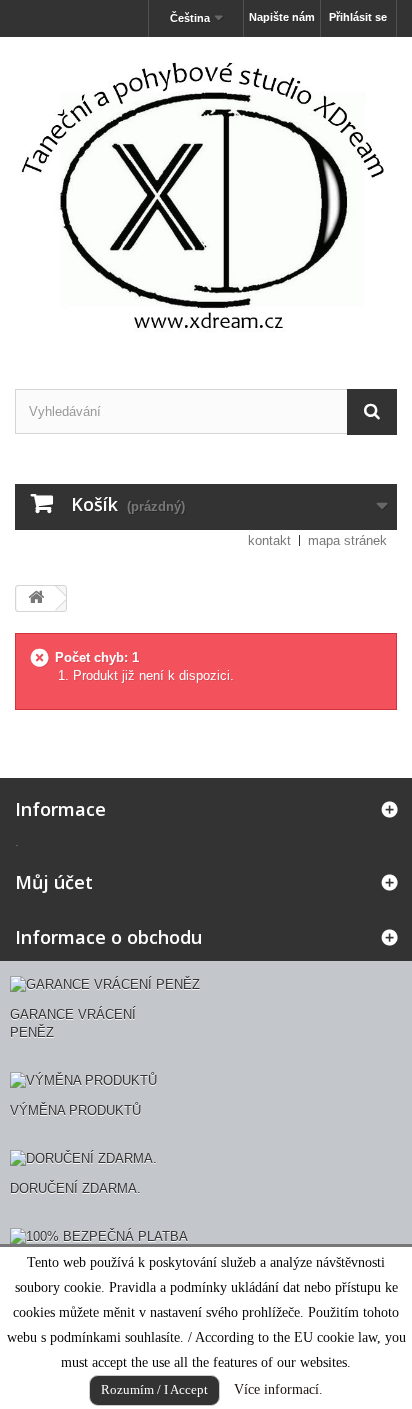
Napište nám (282, 17)
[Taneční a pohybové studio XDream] (206, 195)
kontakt (269, 540)
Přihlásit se (358, 17)
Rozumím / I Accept (154, 1389)
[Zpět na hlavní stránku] (36, 598)
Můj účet (54, 882)
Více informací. (278, 1389)
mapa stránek (347, 540)
